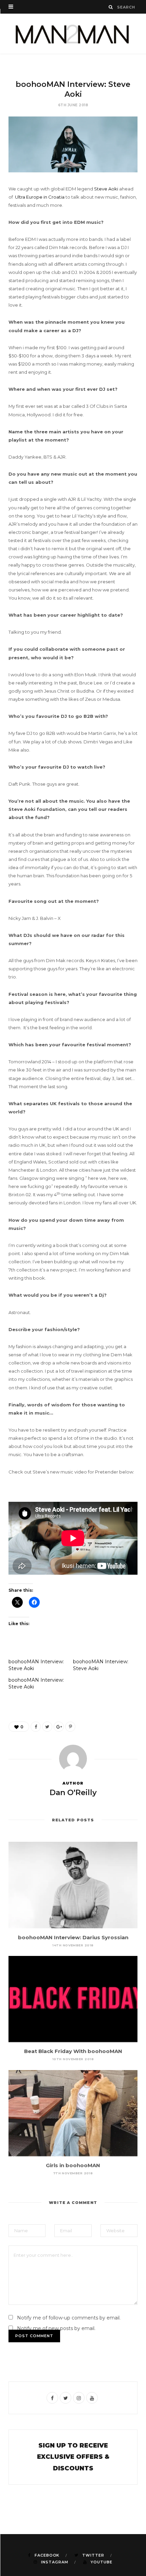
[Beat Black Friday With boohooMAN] (73, 1999)
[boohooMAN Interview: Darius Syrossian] (73, 1885)
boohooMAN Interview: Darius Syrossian (73, 1937)
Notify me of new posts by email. (56, 2328)
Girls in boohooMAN (73, 2165)
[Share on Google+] (59, 1727)
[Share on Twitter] (47, 1727)
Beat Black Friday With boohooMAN (73, 2051)
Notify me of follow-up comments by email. (69, 2318)
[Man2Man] (73, 34)
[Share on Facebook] (36, 1727)
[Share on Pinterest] (70, 1727)
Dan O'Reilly (73, 1793)
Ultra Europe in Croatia (40, 197)
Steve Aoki (106, 189)
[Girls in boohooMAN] (73, 2113)
